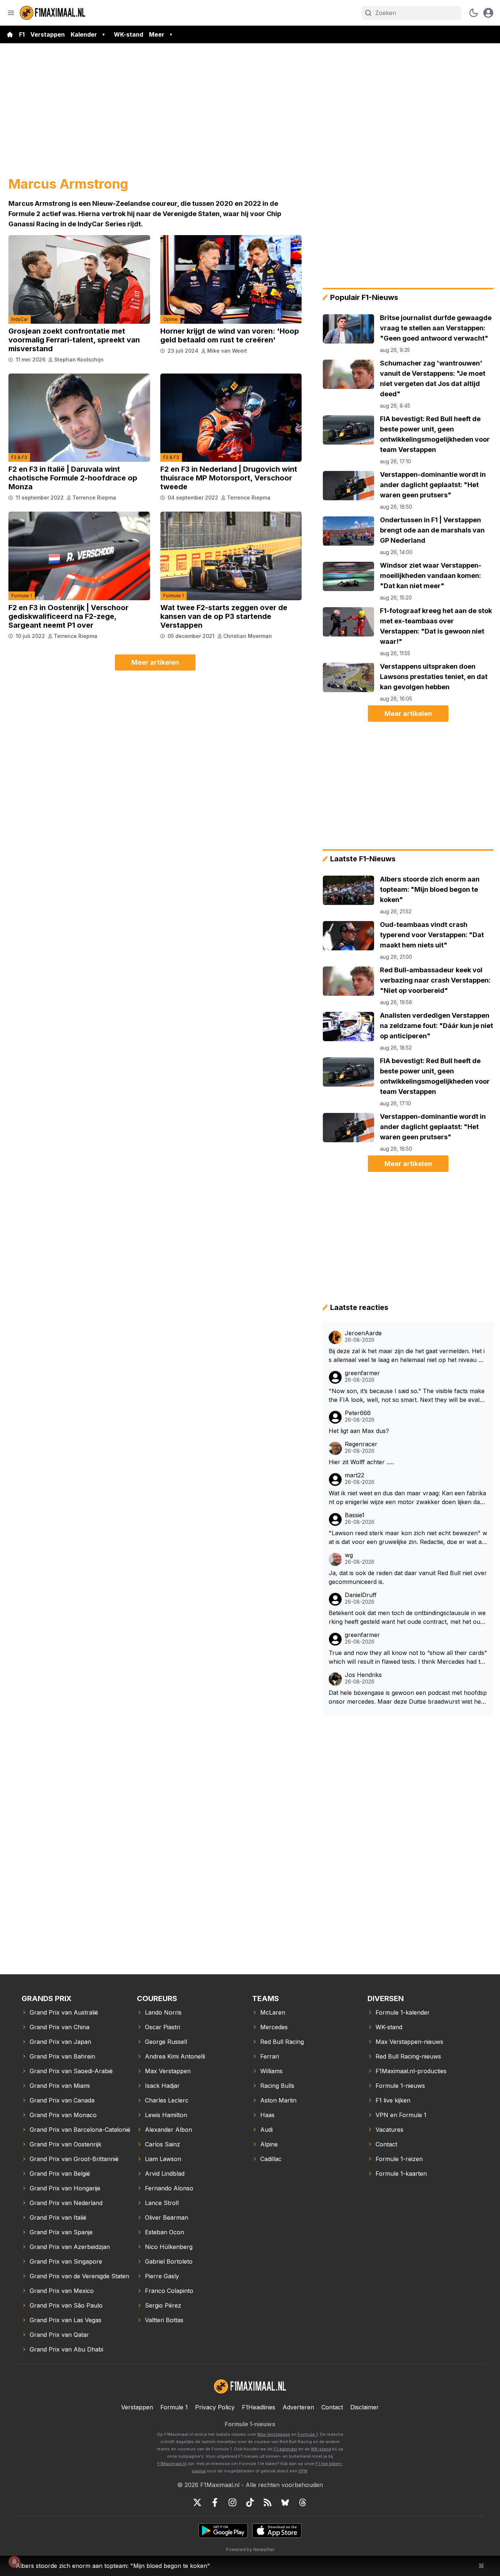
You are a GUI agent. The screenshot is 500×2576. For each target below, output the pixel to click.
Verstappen (48, 34)
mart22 (355, 1475)
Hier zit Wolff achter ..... (361, 1462)
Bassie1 (355, 1515)
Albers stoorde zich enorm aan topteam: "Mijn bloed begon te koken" (113, 2566)
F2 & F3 (19, 457)
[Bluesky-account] (285, 2502)
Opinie (170, 319)
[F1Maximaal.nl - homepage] (53, 13)
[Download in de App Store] (277, 2531)
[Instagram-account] (232, 2502)
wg (349, 1555)
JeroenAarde (363, 1333)
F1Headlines (259, 2407)
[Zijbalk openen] (11, 13)
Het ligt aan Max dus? (359, 1431)
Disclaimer (365, 2407)
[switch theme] (474, 13)
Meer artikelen (155, 662)
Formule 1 (22, 596)
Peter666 (358, 1413)
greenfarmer (362, 1373)
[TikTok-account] (250, 2502)
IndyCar (20, 319)
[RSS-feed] (268, 2502)
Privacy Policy (215, 2407)
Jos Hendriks (363, 1675)
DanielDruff (361, 1595)
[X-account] (197, 2502)
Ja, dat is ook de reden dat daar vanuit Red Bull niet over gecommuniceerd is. (408, 1577)
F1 (22, 34)
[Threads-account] (303, 2502)
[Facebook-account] (215, 2502)
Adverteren (298, 2407)
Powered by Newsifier (250, 2549)
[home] (10, 34)
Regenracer (361, 1444)
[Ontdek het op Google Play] (223, 2531)
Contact (332, 2407)
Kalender (84, 34)
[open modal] (488, 13)
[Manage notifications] (14, 2562)
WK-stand (128, 34)
